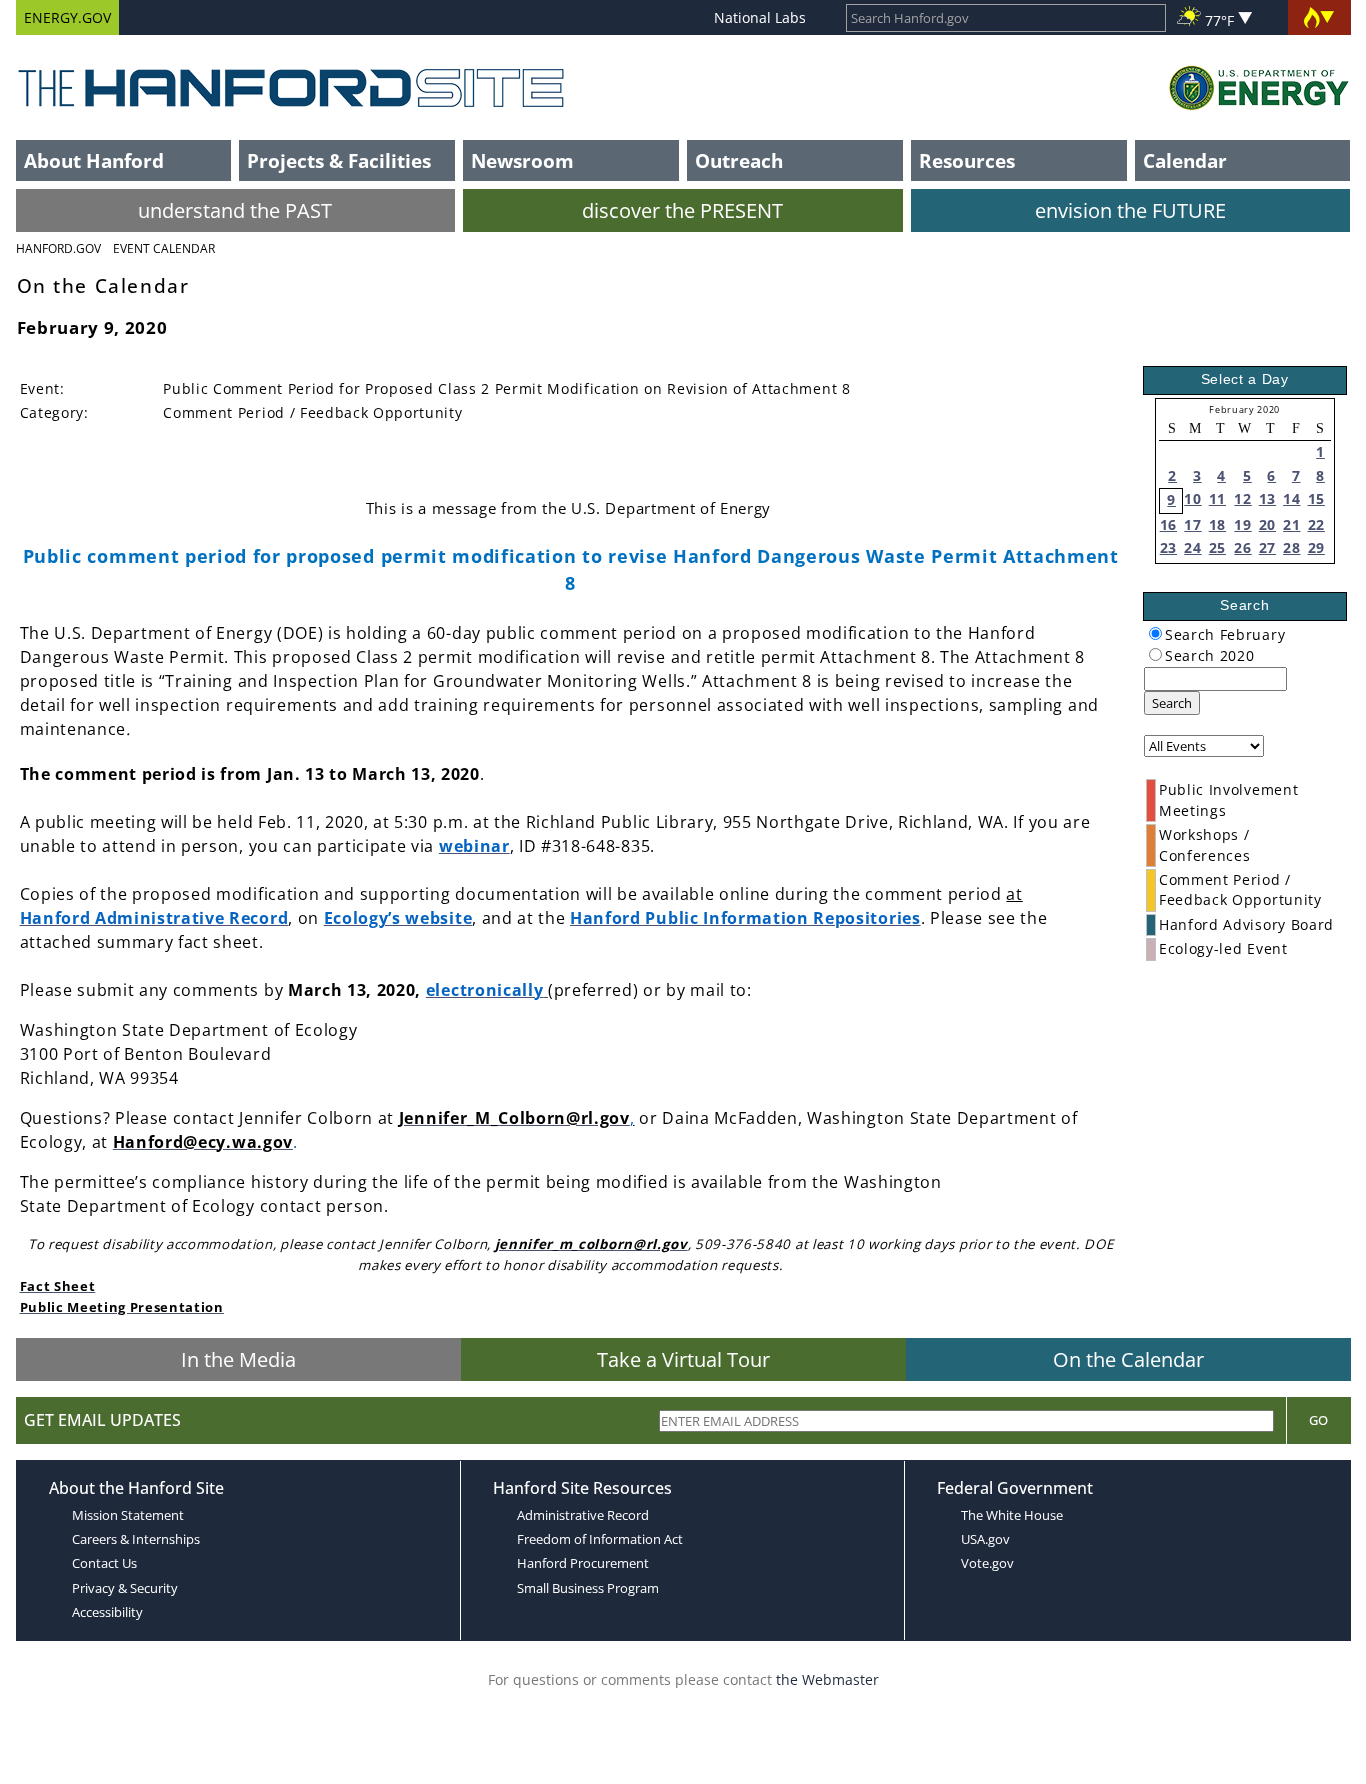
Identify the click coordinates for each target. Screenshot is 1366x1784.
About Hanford (94, 160)
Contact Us (104, 1563)
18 (1217, 524)
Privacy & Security (125, 1588)
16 (1168, 524)
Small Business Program (588, 1588)
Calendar (1185, 160)
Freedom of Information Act (600, 1539)
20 (1267, 524)
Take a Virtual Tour (683, 1359)
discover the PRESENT (682, 210)
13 (1267, 498)
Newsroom (522, 160)
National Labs (760, 17)
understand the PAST (235, 210)
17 (1192, 524)
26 (1242, 547)
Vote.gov (987, 1563)
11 (1217, 498)
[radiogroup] (1155, 633)
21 (1291, 524)
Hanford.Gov (58, 248)
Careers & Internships (136, 1539)
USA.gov (985, 1539)
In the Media (238, 1359)
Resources (967, 160)
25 (1217, 547)
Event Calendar (164, 248)
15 (1316, 498)
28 (1291, 547)
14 (1291, 498)
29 (1316, 547)
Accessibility (107, 1612)
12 (1242, 498)
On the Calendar (1128, 1359)
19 (1242, 524)
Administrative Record (583, 1515)
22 (1316, 524)
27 (1267, 547)
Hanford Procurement (583, 1563)
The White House (1012, 1515)
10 (1192, 498)
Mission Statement (128, 1515)
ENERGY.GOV (67, 17)
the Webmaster (827, 1679)
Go (1318, 1420)
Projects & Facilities (339, 160)
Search (1172, 703)
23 (1168, 547)
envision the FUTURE (1130, 210)
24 (1192, 547)
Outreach (739, 160)
